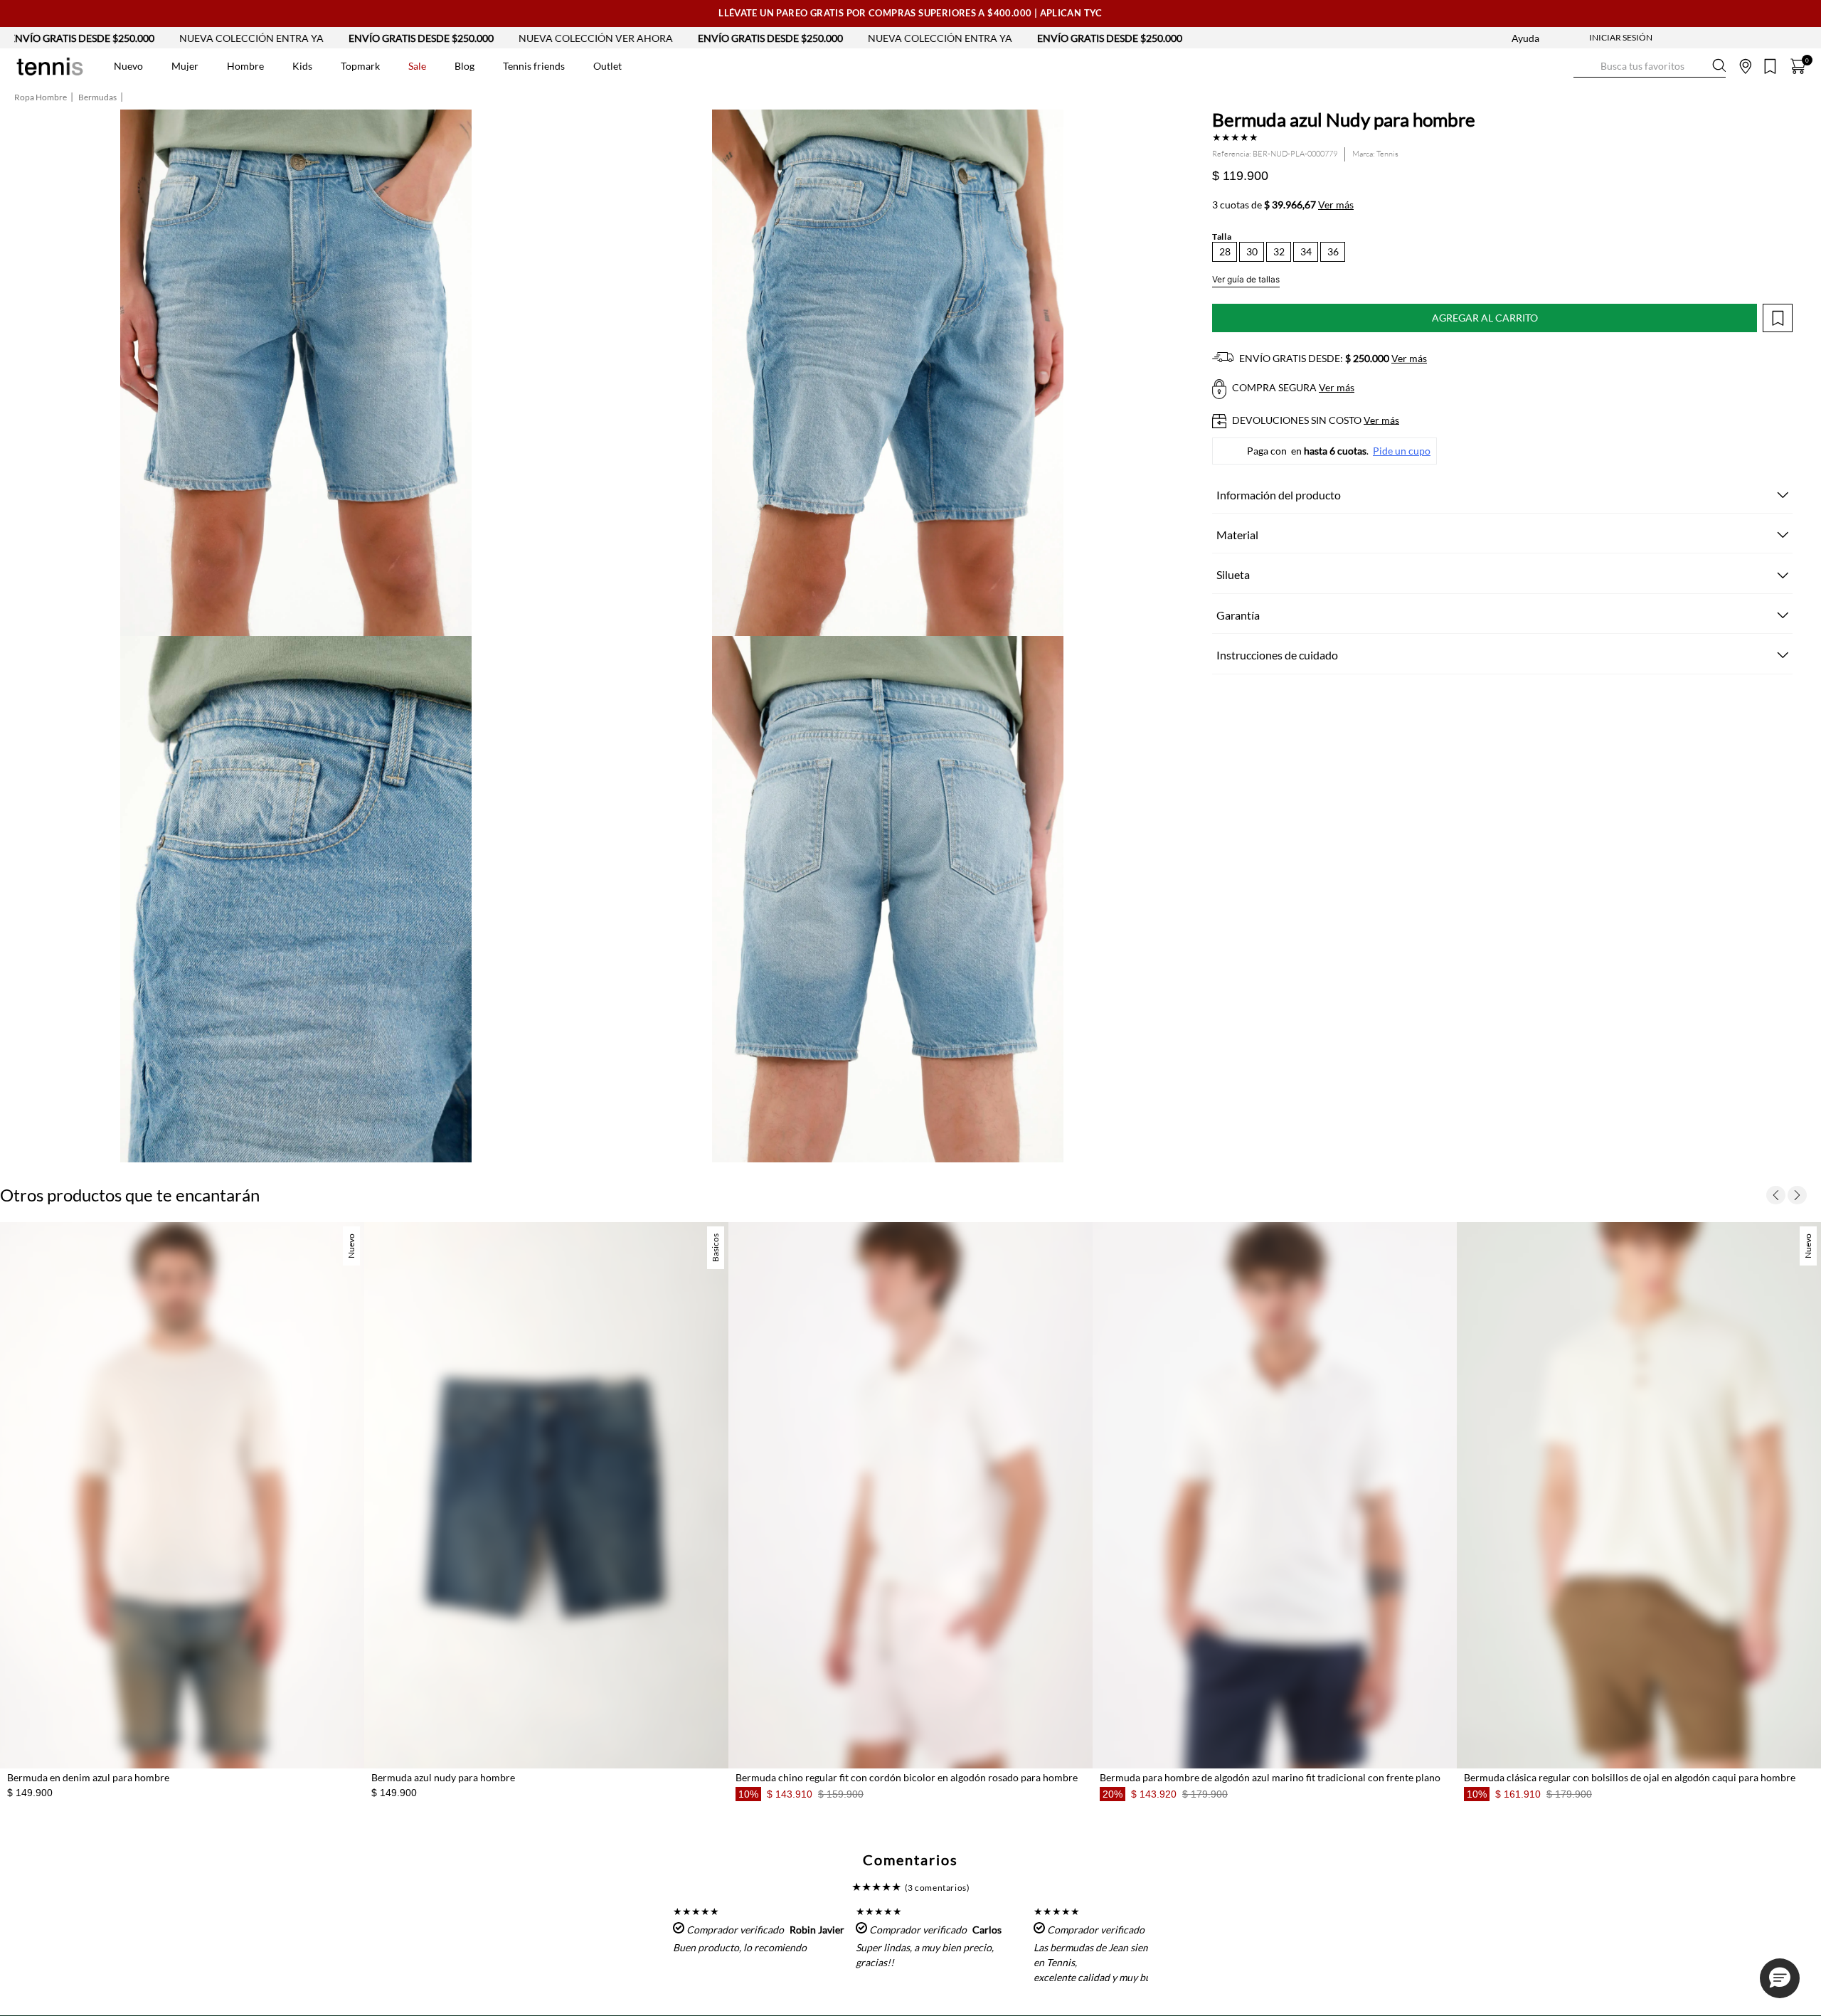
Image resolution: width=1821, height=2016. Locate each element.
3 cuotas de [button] (1283, 205)
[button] (1225, 252)
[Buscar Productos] (1585, 66)
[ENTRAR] (1593, 38)
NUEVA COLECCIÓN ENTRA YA (136, 38)
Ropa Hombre (41, 97)
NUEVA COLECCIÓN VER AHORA (481, 38)
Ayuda (1525, 38)
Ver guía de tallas (1246, 279)
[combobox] (1650, 66)
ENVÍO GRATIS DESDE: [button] (1332, 358)
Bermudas (97, 97)
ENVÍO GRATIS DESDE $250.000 (306, 38)
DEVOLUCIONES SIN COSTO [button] (1315, 420)
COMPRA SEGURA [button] (1292, 387)
